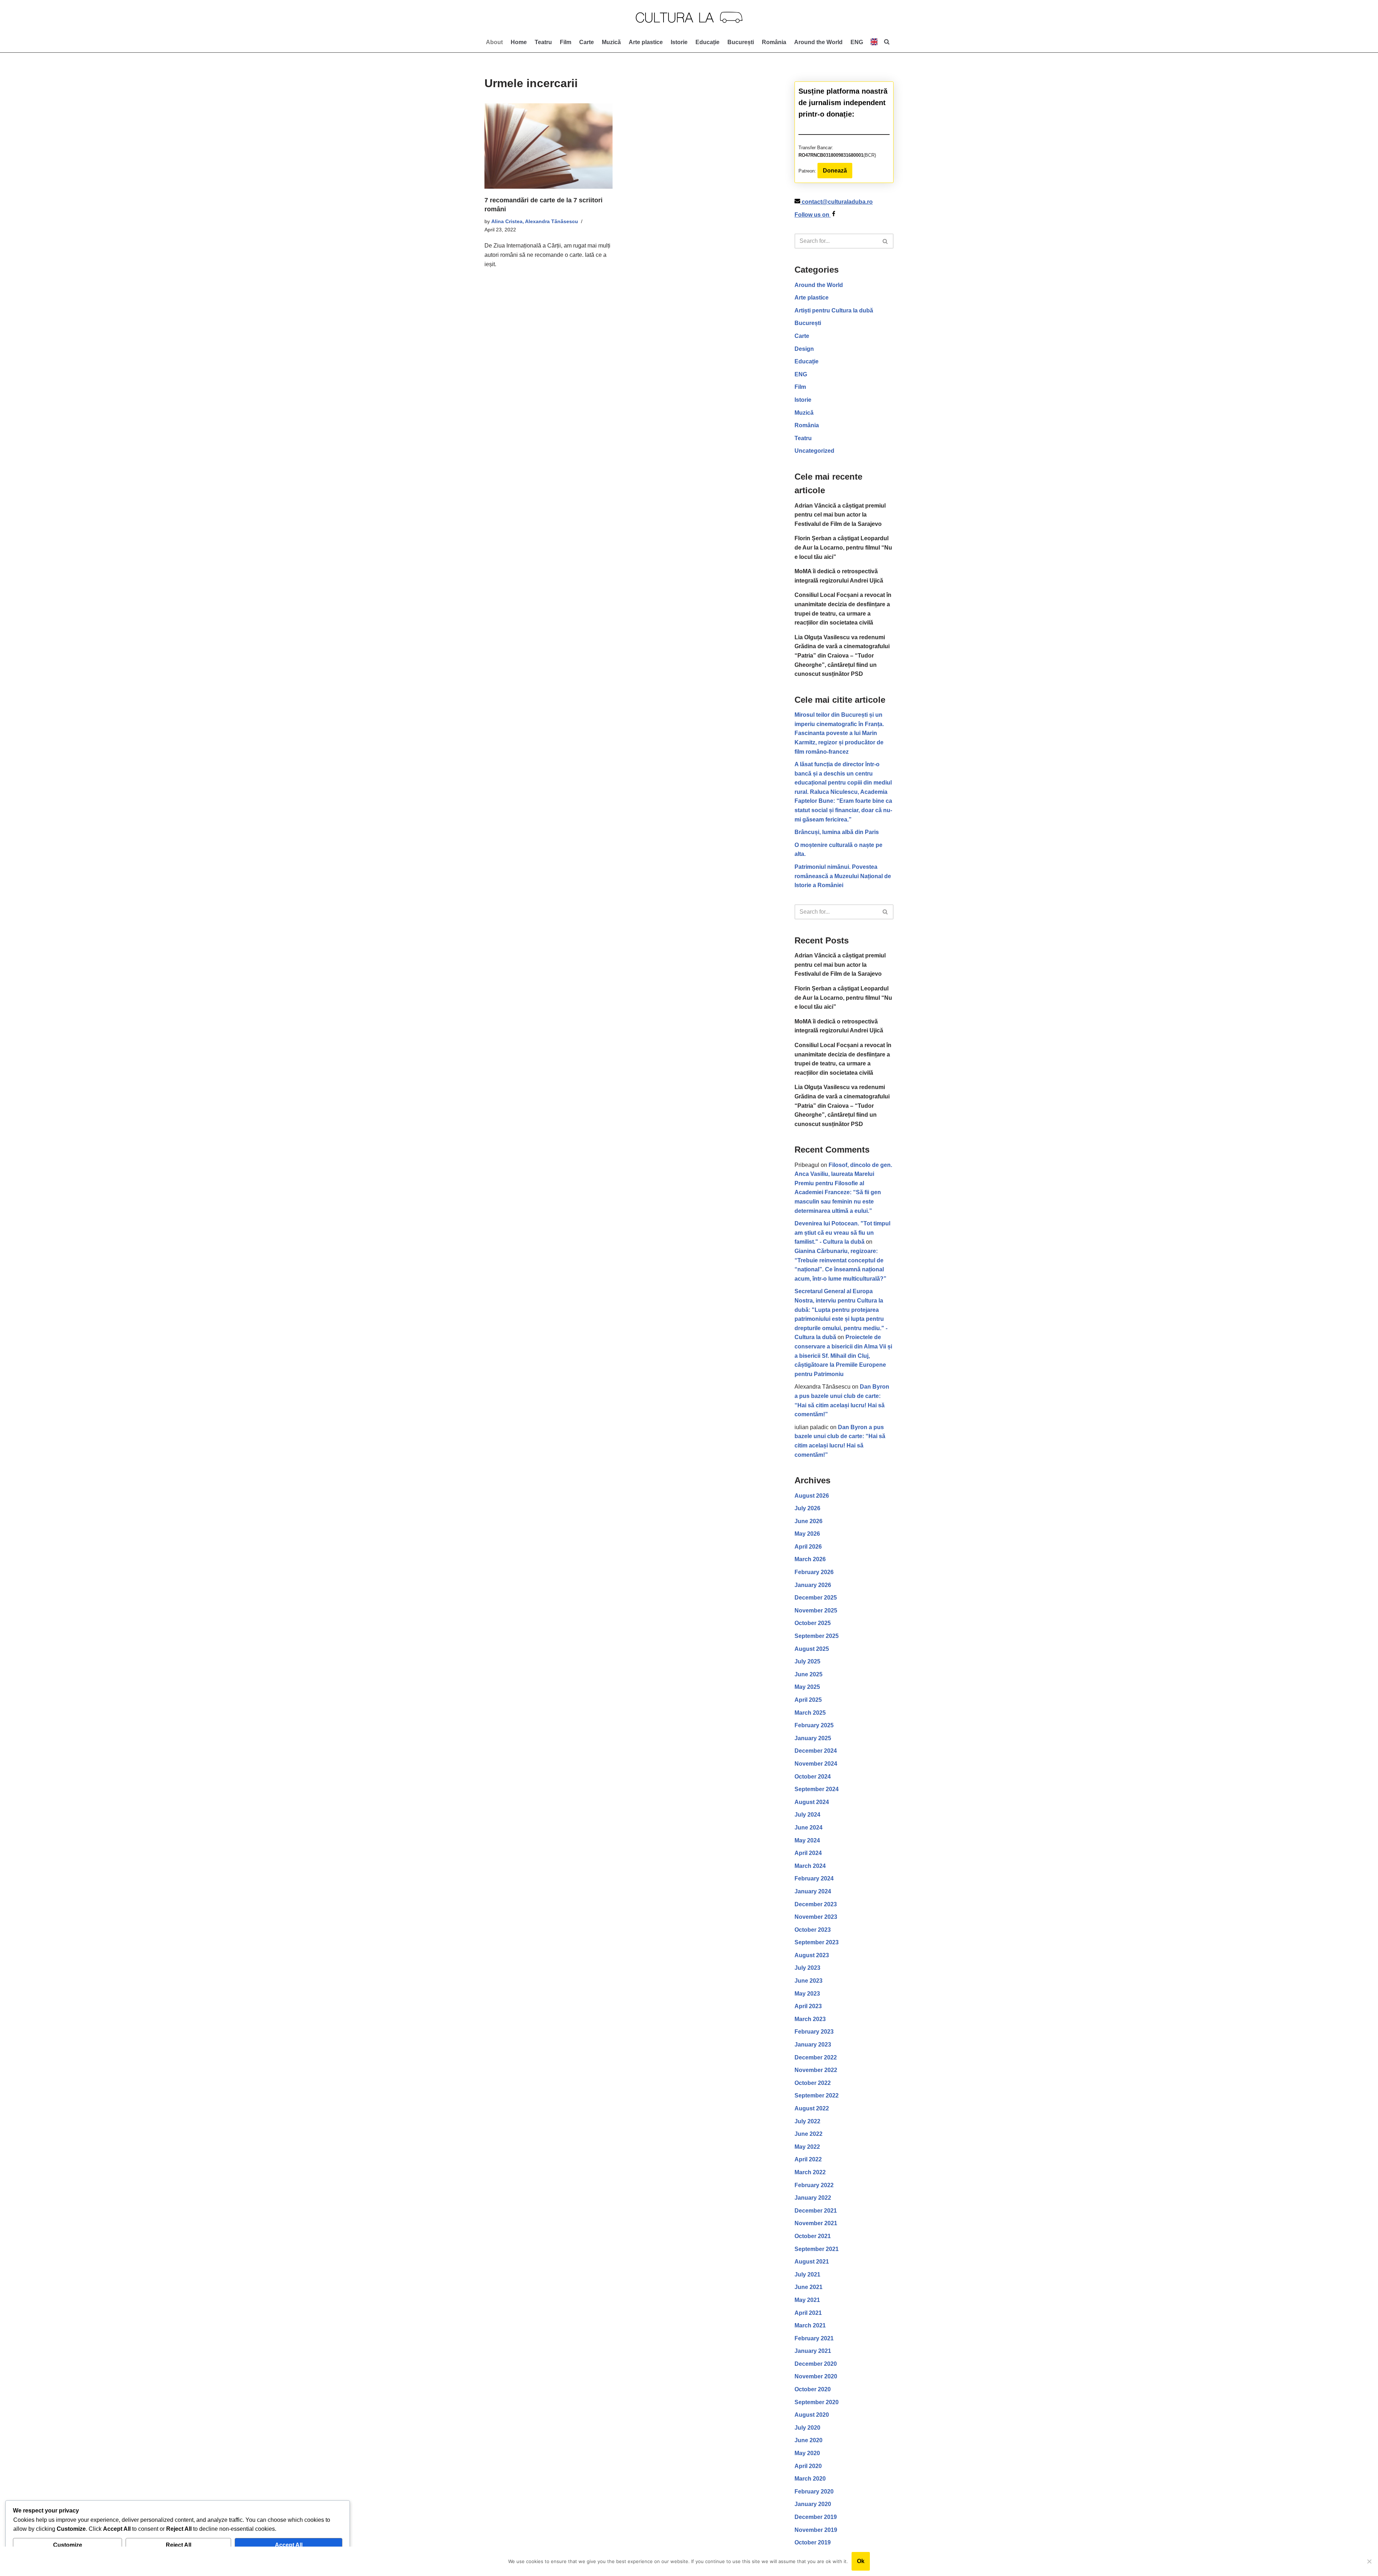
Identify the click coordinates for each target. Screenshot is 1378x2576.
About (494, 42)
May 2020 (807, 2453)
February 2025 (814, 1725)
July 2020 (807, 2428)
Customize (68, 2545)
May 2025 (807, 1687)
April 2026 (808, 1547)
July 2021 (807, 2274)
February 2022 (814, 2185)
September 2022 (817, 2095)
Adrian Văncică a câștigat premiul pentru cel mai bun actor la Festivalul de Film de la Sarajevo (840, 515)
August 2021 (812, 2262)
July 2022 (807, 2121)
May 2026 (807, 1534)
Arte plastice (646, 42)
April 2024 (808, 1853)
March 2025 (810, 1713)
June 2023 (808, 1981)
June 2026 (808, 1521)
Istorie (679, 42)
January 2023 (813, 2045)
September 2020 (817, 2402)
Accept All (289, 2545)
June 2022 (808, 2134)
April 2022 (808, 2159)
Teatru (543, 42)
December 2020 (816, 2364)
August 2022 (812, 2108)
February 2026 (814, 1572)
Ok (861, 2561)
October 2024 (813, 1777)
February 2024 (814, 1878)
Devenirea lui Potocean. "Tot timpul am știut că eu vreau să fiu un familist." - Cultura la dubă (842, 1233)
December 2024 (816, 1751)
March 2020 (810, 2479)
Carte (587, 42)
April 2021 (808, 2313)
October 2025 (813, 1623)
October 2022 (813, 2083)
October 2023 (813, 1930)
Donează (835, 171)
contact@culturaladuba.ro (837, 202)
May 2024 (807, 1840)
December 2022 (816, 2057)
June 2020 (808, 2440)
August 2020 (812, 2415)
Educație (707, 42)
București (741, 42)
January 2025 (813, 1738)
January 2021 (813, 2351)
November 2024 (816, 1764)
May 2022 (807, 2147)
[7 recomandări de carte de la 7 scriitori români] (549, 146)
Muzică (611, 42)
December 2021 (816, 2211)
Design (804, 349)
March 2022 (810, 2172)
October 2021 (813, 2236)
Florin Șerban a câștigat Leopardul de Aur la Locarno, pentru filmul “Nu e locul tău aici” (843, 547)
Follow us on (813, 215)
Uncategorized (814, 451)
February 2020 (814, 2492)
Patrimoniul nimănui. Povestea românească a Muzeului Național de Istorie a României (843, 876)
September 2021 (817, 2249)
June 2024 (808, 1828)
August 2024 (812, 1802)
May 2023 (807, 1994)
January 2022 (813, 2198)
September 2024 (817, 1789)
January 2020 (813, 2504)
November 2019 (816, 2530)
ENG (801, 374)
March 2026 (810, 1559)
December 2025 (816, 1598)
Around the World (818, 42)
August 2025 (812, 1649)
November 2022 (816, 2070)
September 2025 (817, 1636)
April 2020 (808, 2466)
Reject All (179, 2545)
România (774, 42)
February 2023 (814, 2032)
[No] (1369, 2561)
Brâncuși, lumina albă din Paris (837, 832)
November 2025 (816, 1610)
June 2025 (808, 1674)
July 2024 (807, 1815)
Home (519, 42)
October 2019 (813, 2542)
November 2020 (816, 2376)
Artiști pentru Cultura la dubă (834, 310)
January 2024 (813, 1891)
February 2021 (814, 2338)
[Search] (885, 241)
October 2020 (813, 2389)
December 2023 (816, 1904)
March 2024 (810, 1866)
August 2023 (812, 1955)
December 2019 (816, 2517)
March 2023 (810, 2019)
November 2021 (816, 2223)
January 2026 (813, 1585)
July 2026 (807, 1508)
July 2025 (807, 1661)
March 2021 (810, 2325)
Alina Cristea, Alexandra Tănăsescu (535, 221)
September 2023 (817, 1942)
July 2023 (807, 1968)
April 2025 (808, 1700)
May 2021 (807, 2300)
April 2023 (808, 2006)
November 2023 (816, 1917)
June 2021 (808, 2287)
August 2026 (812, 1496)
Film (566, 42)
